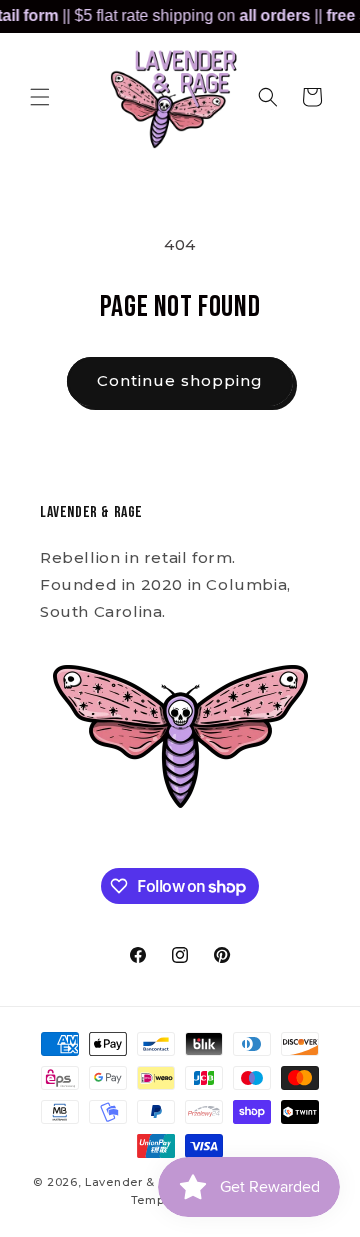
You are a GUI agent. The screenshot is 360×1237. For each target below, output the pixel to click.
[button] (40, 97)
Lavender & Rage (138, 1182)
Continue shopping (180, 380)
